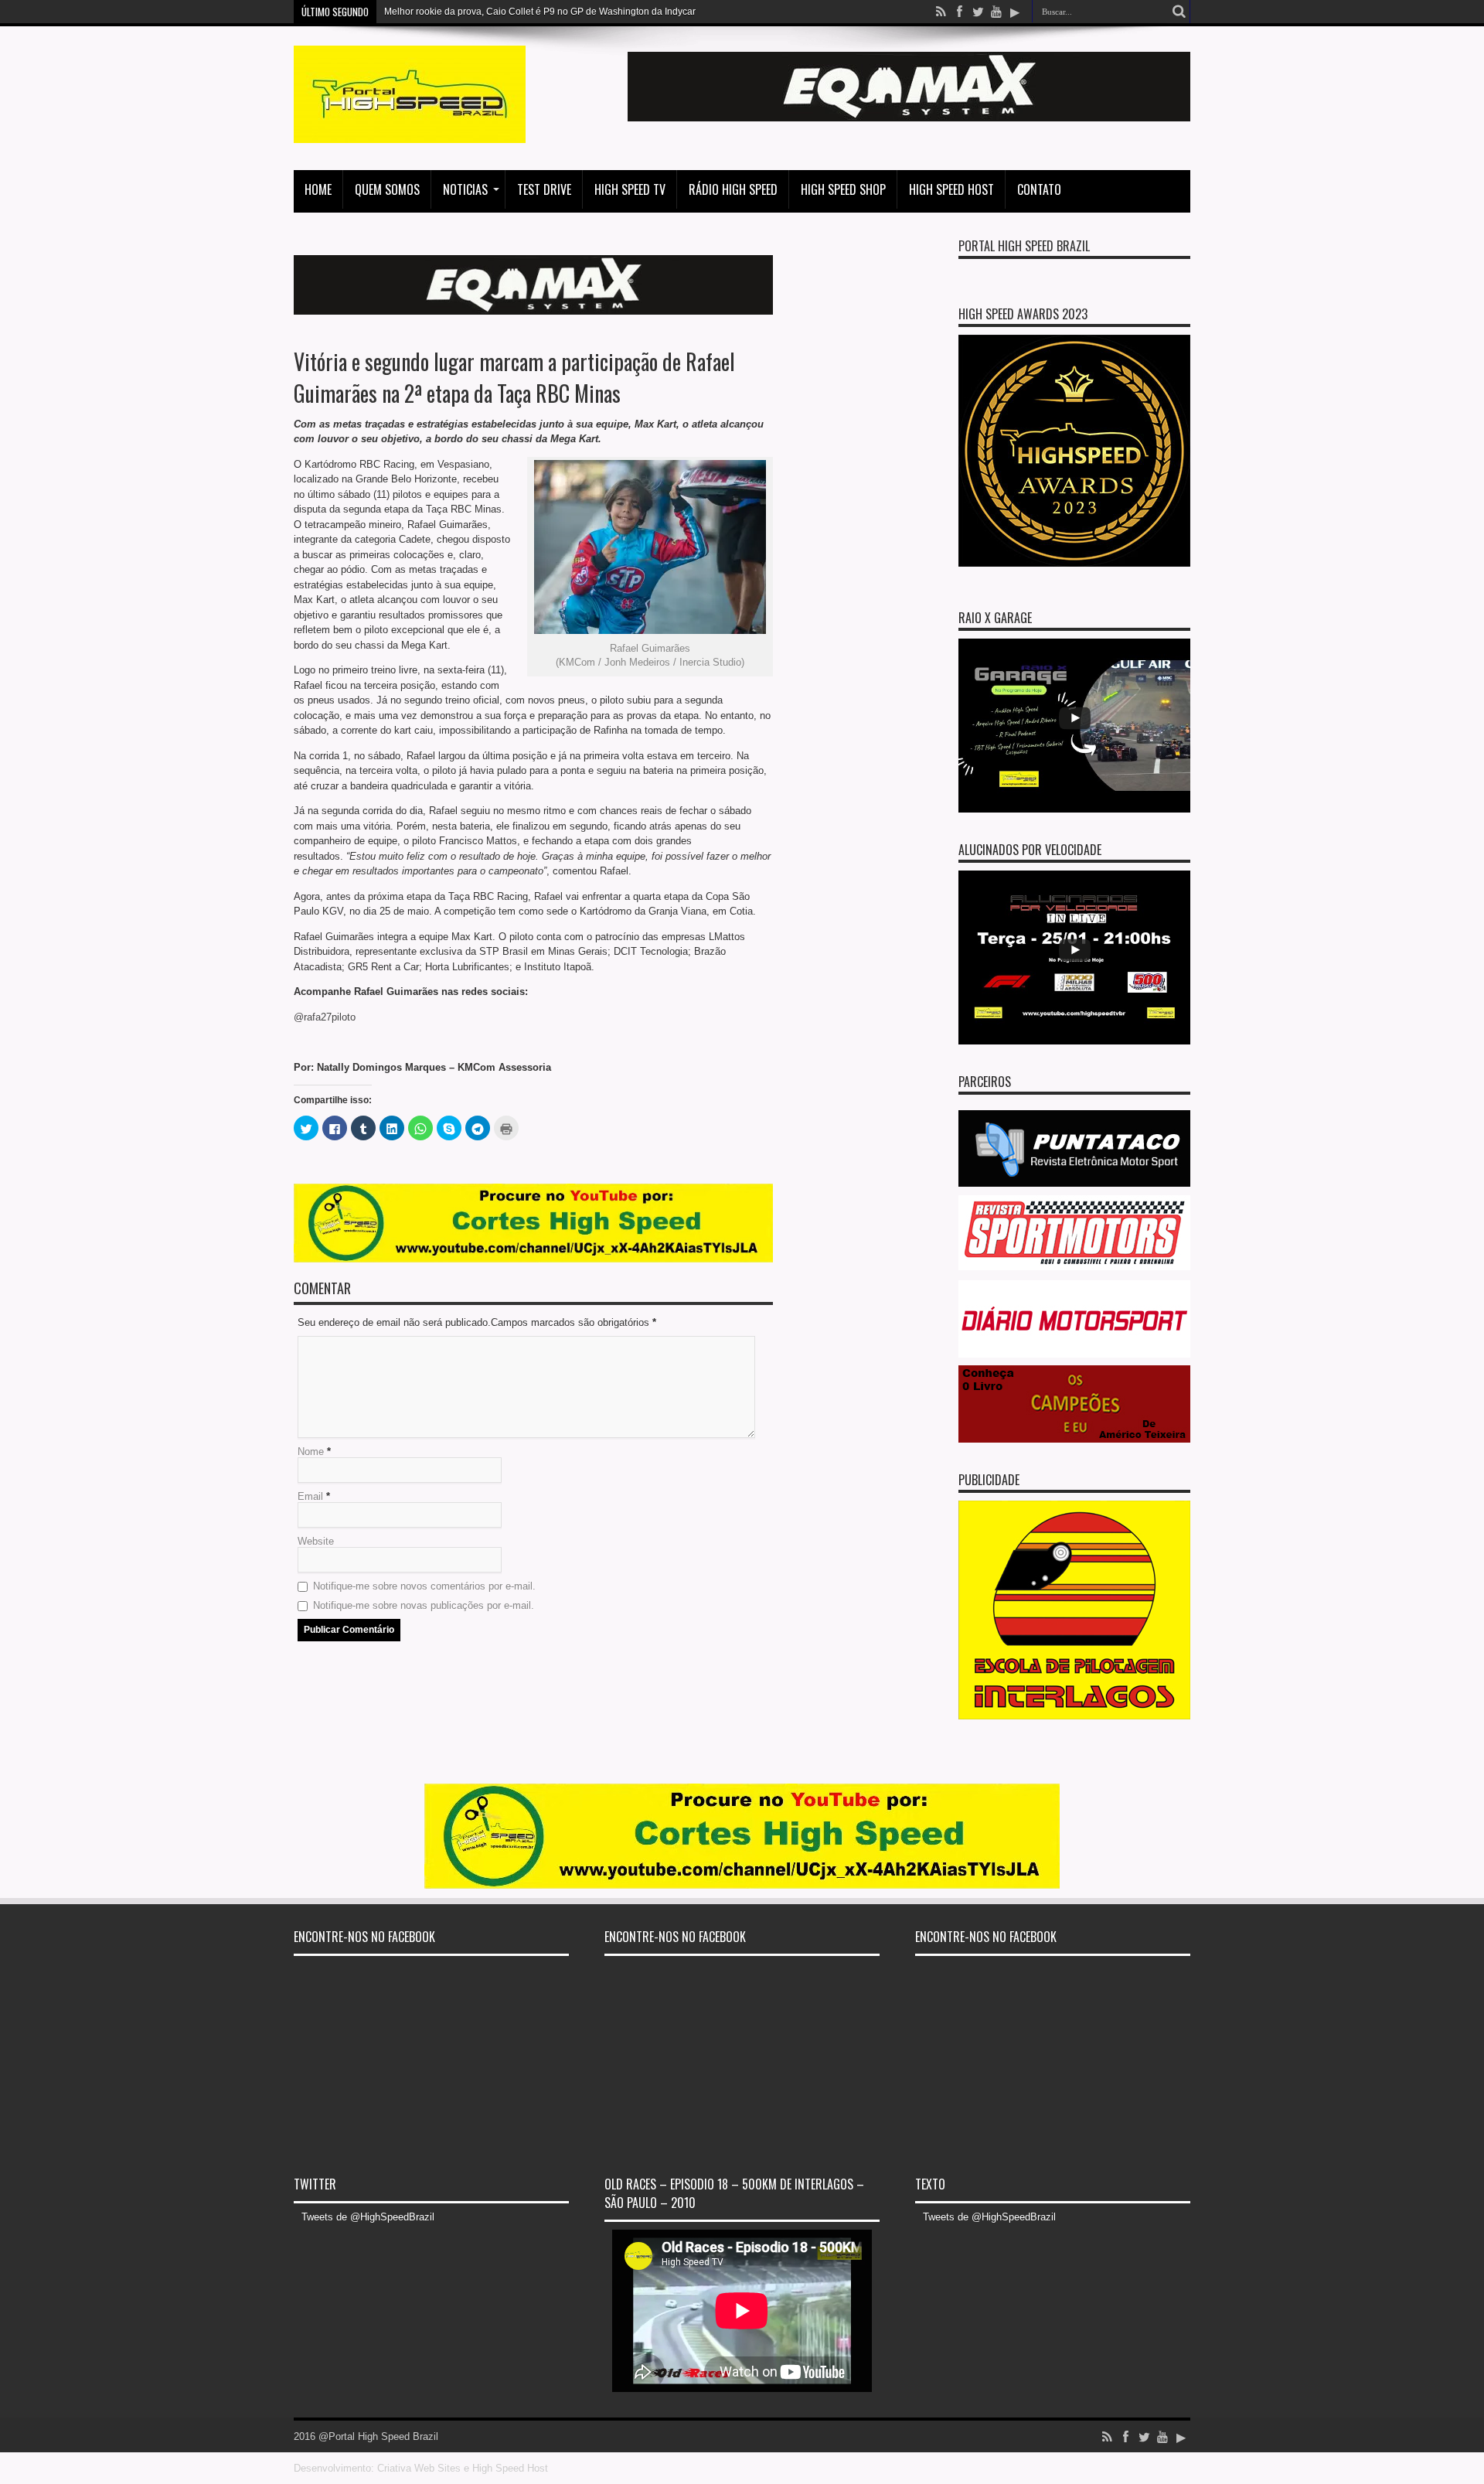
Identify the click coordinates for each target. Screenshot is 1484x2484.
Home (318, 189)
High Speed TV (630, 189)
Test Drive (544, 189)
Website (316, 1541)
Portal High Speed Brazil (1024, 246)
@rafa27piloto (325, 1017)
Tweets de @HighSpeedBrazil (368, 2217)
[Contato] (909, 118)
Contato (1039, 189)
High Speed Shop (843, 189)
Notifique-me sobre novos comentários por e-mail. (424, 1586)
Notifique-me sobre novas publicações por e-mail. (424, 1605)
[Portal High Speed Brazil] (410, 131)
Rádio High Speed (733, 189)
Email (310, 1496)
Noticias (465, 189)
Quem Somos (387, 189)
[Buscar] (1179, 12)
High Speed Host (951, 189)
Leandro (402, 12)
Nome (311, 1452)
